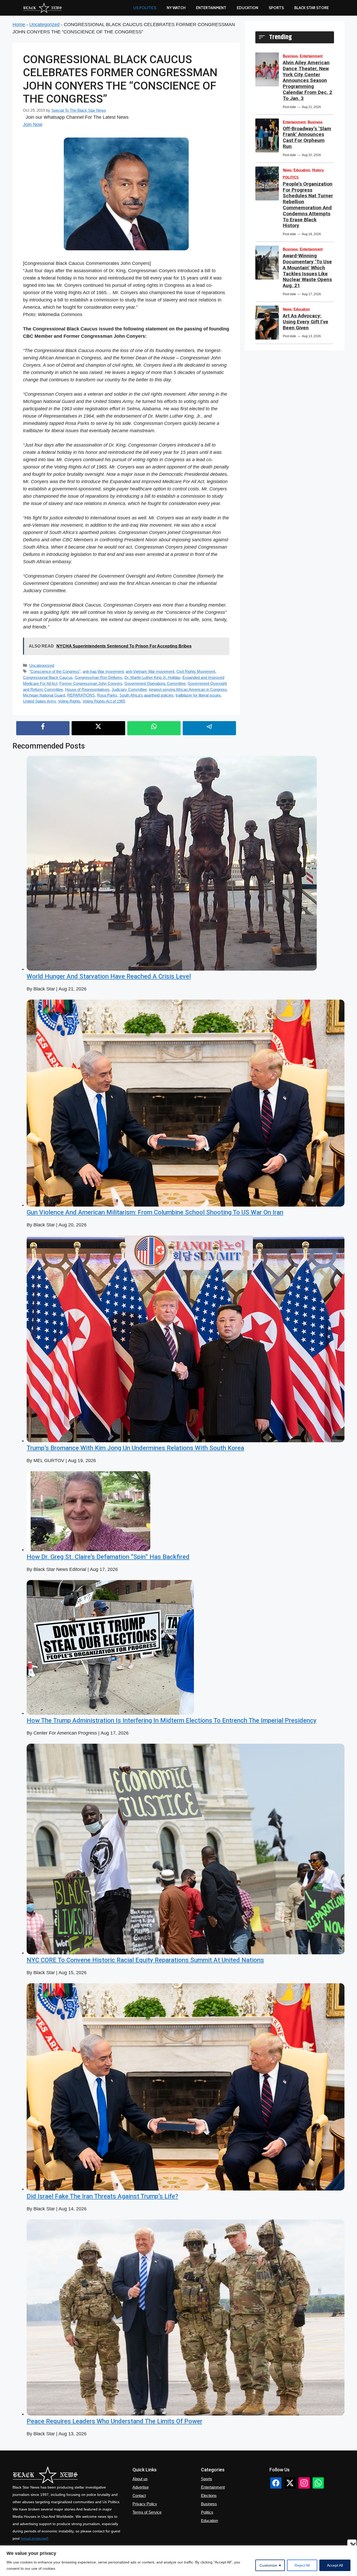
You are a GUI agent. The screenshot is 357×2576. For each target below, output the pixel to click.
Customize (268, 2565)
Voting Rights (69, 701)
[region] (179, 2561)
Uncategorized (44, 25)
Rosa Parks (107, 695)
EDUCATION (247, 8)
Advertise (141, 2487)
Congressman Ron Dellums (99, 677)
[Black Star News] (42, 8)
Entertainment (211, 8)
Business (290, 56)
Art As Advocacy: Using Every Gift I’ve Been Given (306, 322)
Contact (139, 2495)
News (287, 170)
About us (140, 2479)
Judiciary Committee (129, 689)
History (318, 170)
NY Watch (176, 8)
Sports (276, 8)
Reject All (302, 2565)
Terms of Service (147, 2512)
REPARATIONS (81, 695)
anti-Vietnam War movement (150, 671)
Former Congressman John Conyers (91, 683)
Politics (207, 2512)
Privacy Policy (145, 2504)
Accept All (335, 2565)
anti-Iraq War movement (103, 671)
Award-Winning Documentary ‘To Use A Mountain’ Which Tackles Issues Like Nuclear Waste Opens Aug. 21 (307, 271)
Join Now (33, 124)
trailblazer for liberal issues (198, 695)
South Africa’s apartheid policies (146, 695)
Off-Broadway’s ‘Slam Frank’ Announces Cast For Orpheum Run (307, 137)
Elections (209, 2495)
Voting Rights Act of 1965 (104, 701)
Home (19, 25)
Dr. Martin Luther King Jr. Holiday (152, 677)
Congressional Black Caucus (48, 677)
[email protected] (34, 2538)
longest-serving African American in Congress (188, 689)
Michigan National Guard (44, 695)
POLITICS (291, 177)
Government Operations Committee (155, 683)
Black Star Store (312, 8)
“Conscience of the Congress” (55, 671)
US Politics (145, 8)
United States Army (39, 701)
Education (302, 170)
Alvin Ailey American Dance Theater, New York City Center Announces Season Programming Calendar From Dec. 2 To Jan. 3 (307, 80)
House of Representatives (87, 689)
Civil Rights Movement (196, 671)
